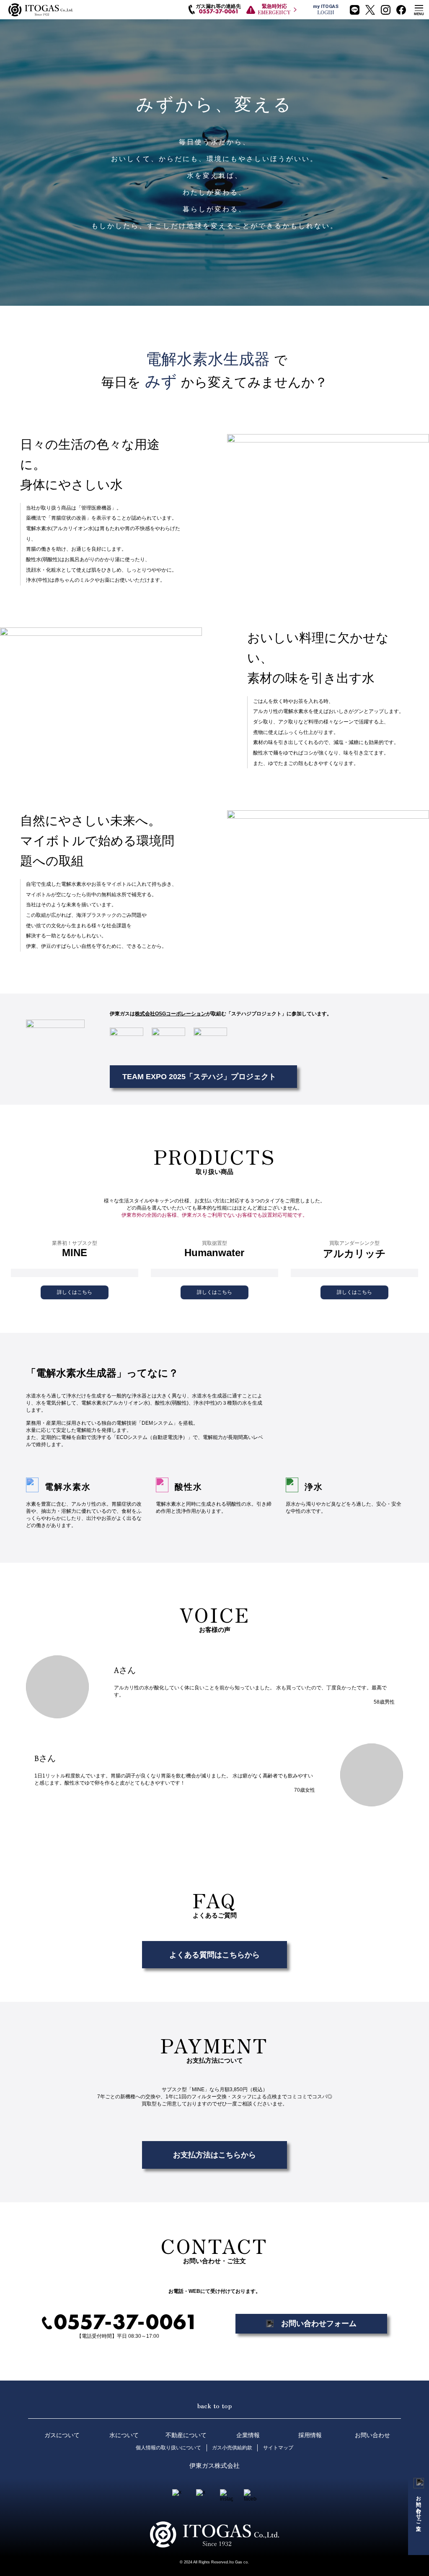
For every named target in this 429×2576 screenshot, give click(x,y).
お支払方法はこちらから (214, 2155)
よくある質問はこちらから (214, 1955)
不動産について (186, 2435)
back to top (214, 2405)
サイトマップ (278, 2448)
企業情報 (248, 2435)
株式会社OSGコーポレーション (171, 1014)
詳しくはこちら (75, 1292)
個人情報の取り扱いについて (168, 2448)
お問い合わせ (372, 2435)
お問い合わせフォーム (319, 2323)
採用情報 (310, 2435)
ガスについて (62, 2435)
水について (124, 2435)
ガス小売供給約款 (232, 2448)
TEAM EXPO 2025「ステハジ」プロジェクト (199, 1076)
